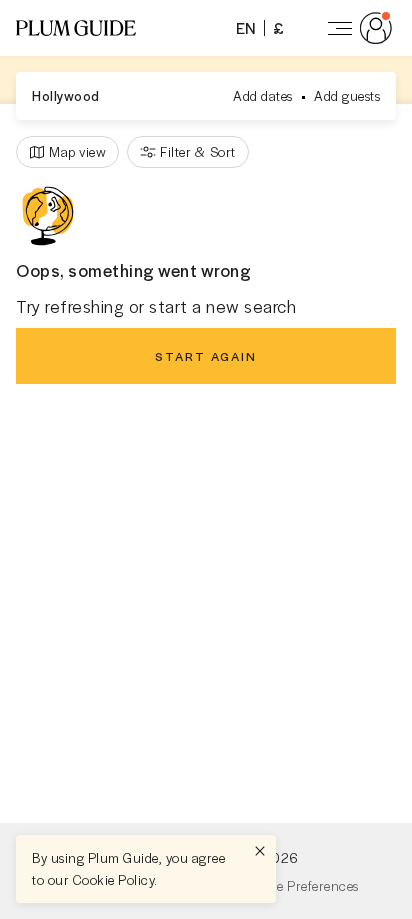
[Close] (260, 851)
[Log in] (356, 28)
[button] (76, 28)
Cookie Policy (114, 879)
